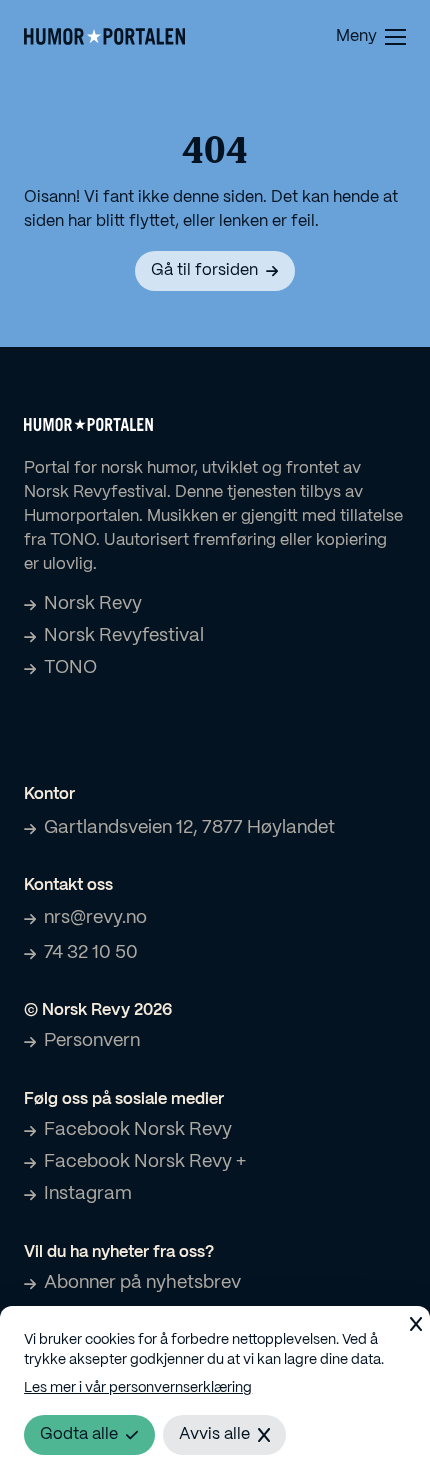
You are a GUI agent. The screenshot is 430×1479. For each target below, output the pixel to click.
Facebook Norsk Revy (138, 1130)
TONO (70, 668)
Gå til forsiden (204, 270)
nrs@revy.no (95, 918)
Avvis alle (214, 1434)
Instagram (88, 1194)
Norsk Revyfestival (124, 636)
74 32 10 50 (91, 953)
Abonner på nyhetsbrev (142, 1283)
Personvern (92, 1041)
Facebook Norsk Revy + (145, 1162)
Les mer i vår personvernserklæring (138, 1388)
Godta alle (79, 1434)
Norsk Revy (93, 604)
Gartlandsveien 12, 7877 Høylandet (189, 828)
